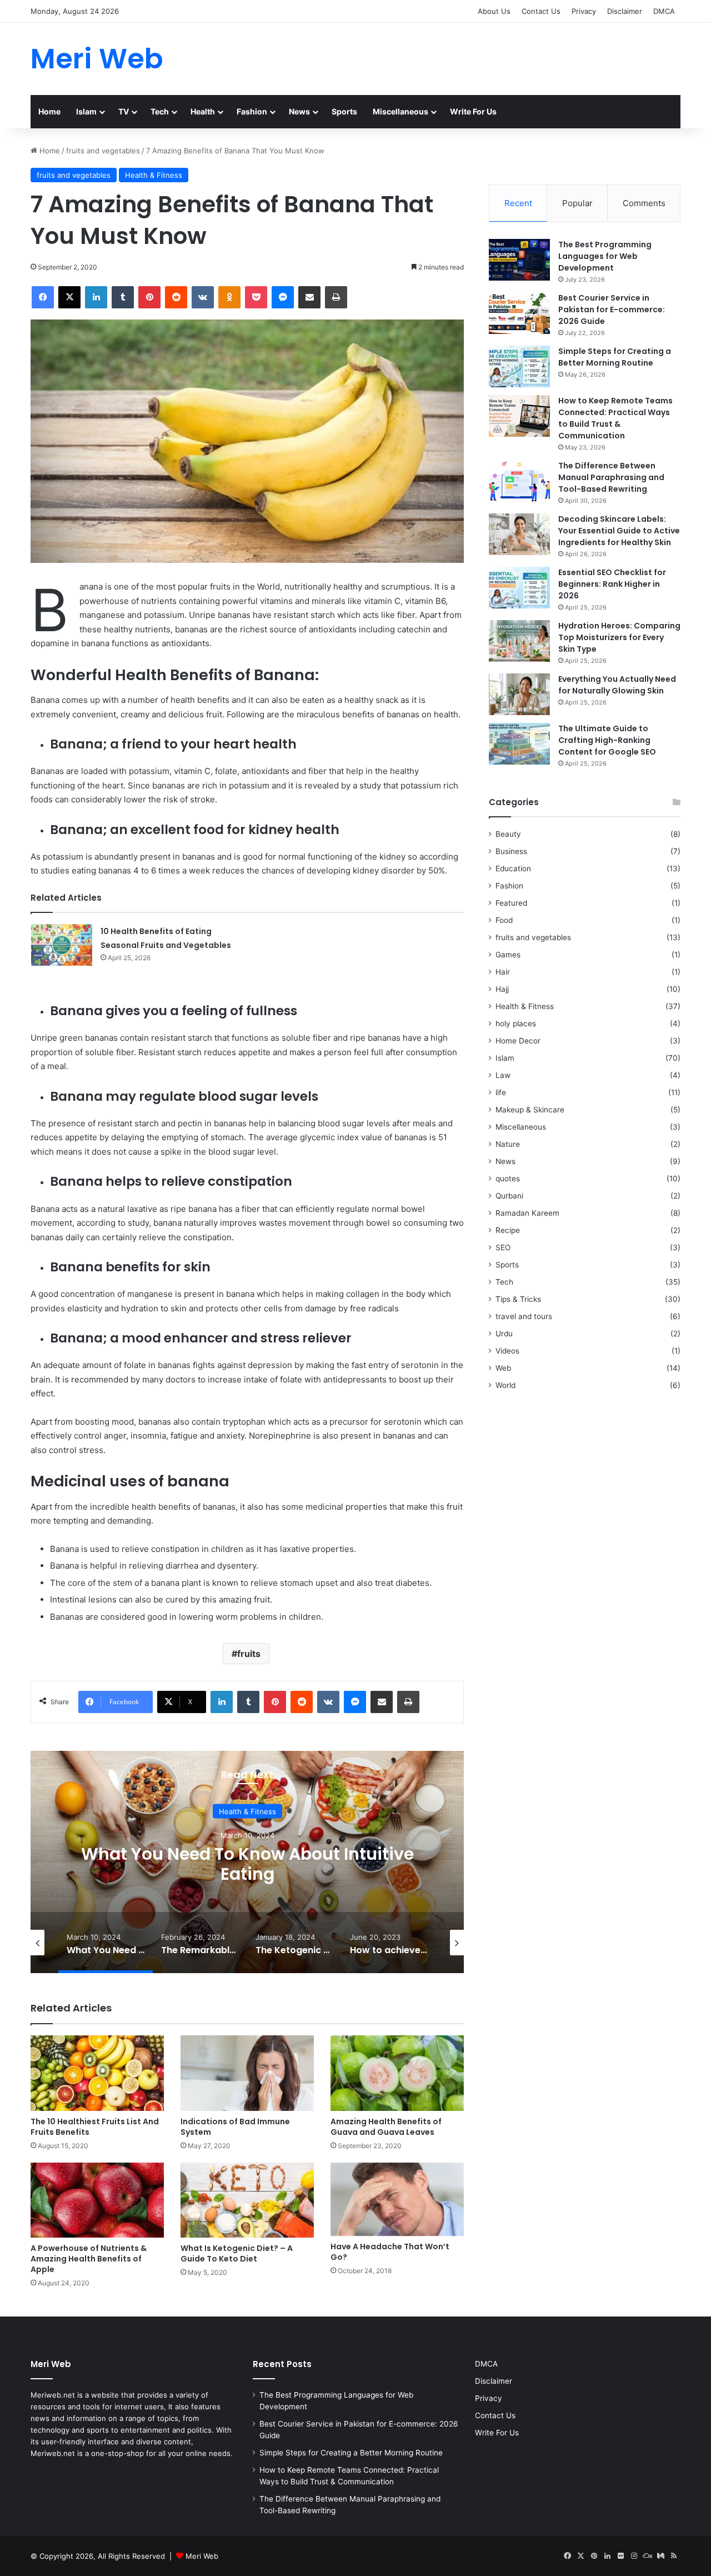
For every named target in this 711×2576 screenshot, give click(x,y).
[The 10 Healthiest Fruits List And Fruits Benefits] (97, 2073)
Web (503, 1368)
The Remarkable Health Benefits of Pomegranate (247, 1863)
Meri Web (202, 2556)
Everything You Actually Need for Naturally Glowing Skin (617, 685)
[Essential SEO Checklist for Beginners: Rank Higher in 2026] (519, 588)
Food (504, 920)
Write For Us (473, 111)
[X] (69, 297)
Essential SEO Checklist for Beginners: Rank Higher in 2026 (612, 584)
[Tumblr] (123, 297)
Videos (507, 1351)
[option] (247, 1862)
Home (49, 111)
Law (503, 1075)
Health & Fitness (154, 175)
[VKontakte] (203, 297)
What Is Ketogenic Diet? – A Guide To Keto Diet (237, 2253)
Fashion (252, 111)
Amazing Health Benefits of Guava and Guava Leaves (386, 2127)
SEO (503, 1247)
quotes (508, 1179)
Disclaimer (625, 11)
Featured (511, 903)
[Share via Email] (309, 297)
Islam (86, 111)
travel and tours (524, 1316)
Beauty (508, 834)
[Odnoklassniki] (229, 297)
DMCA (664, 11)
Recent (518, 203)
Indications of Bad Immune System (235, 2127)
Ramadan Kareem (527, 1213)
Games (508, 955)
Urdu (504, 1334)
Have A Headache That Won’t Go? (390, 2252)
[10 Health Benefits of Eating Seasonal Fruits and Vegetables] (62, 945)
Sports (344, 111)
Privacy (584, 11)
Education (513, 868)
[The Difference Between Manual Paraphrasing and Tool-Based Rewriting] (519, 481)
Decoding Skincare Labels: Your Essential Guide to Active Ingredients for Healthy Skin (619, 531)
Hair (503, 972)
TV (124, 111)
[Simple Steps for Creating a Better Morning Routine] (519, 366)
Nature (508, 1144)
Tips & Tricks (518, 1299)
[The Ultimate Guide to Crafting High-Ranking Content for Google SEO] (519, 744)
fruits (249, 1654)
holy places (516, 1024)
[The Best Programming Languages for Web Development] (519, 260)
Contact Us (541, 11)
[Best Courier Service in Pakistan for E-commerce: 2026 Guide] (519, 313)
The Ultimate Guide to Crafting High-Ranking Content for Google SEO (607, 740)
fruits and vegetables (103, 151)
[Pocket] (256, 297)
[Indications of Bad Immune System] (247, 2073)
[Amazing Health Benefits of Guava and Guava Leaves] (397, 2073)
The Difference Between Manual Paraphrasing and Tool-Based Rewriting (611, 477)
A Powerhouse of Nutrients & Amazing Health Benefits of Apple (89, 2259)
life (501, 1092)
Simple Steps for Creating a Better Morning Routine (615, 357)
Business (511, 851)
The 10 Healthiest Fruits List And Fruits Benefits (95, 2127)
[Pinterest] (149, 297)
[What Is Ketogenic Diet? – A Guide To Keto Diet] (247, 2200)
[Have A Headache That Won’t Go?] (397, 2199)
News (299, 111)
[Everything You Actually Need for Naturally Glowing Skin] (519, 694)
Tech (160, 111)
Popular (577, 203)
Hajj (502, 989)
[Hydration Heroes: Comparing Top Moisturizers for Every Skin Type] (519, 641)
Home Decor (518, 1041)
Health (203, 111)
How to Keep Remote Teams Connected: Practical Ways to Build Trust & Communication (615, 418)
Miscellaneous (400, 111)
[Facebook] (43, 297)
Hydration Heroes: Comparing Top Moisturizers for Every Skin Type (619, 637)
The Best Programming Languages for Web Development (605, 256)
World (505, 1385)
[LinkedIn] (96, 297)
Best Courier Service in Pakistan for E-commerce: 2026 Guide (612, 309)
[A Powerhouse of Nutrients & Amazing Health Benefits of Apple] (97, 2200)
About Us (494, 11)
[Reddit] (176, 297)
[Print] (336, 297)
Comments (644, 203)
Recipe (508, 1230)
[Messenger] (283, 297)
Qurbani (509, 1196)
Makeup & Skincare (530, 1110)
